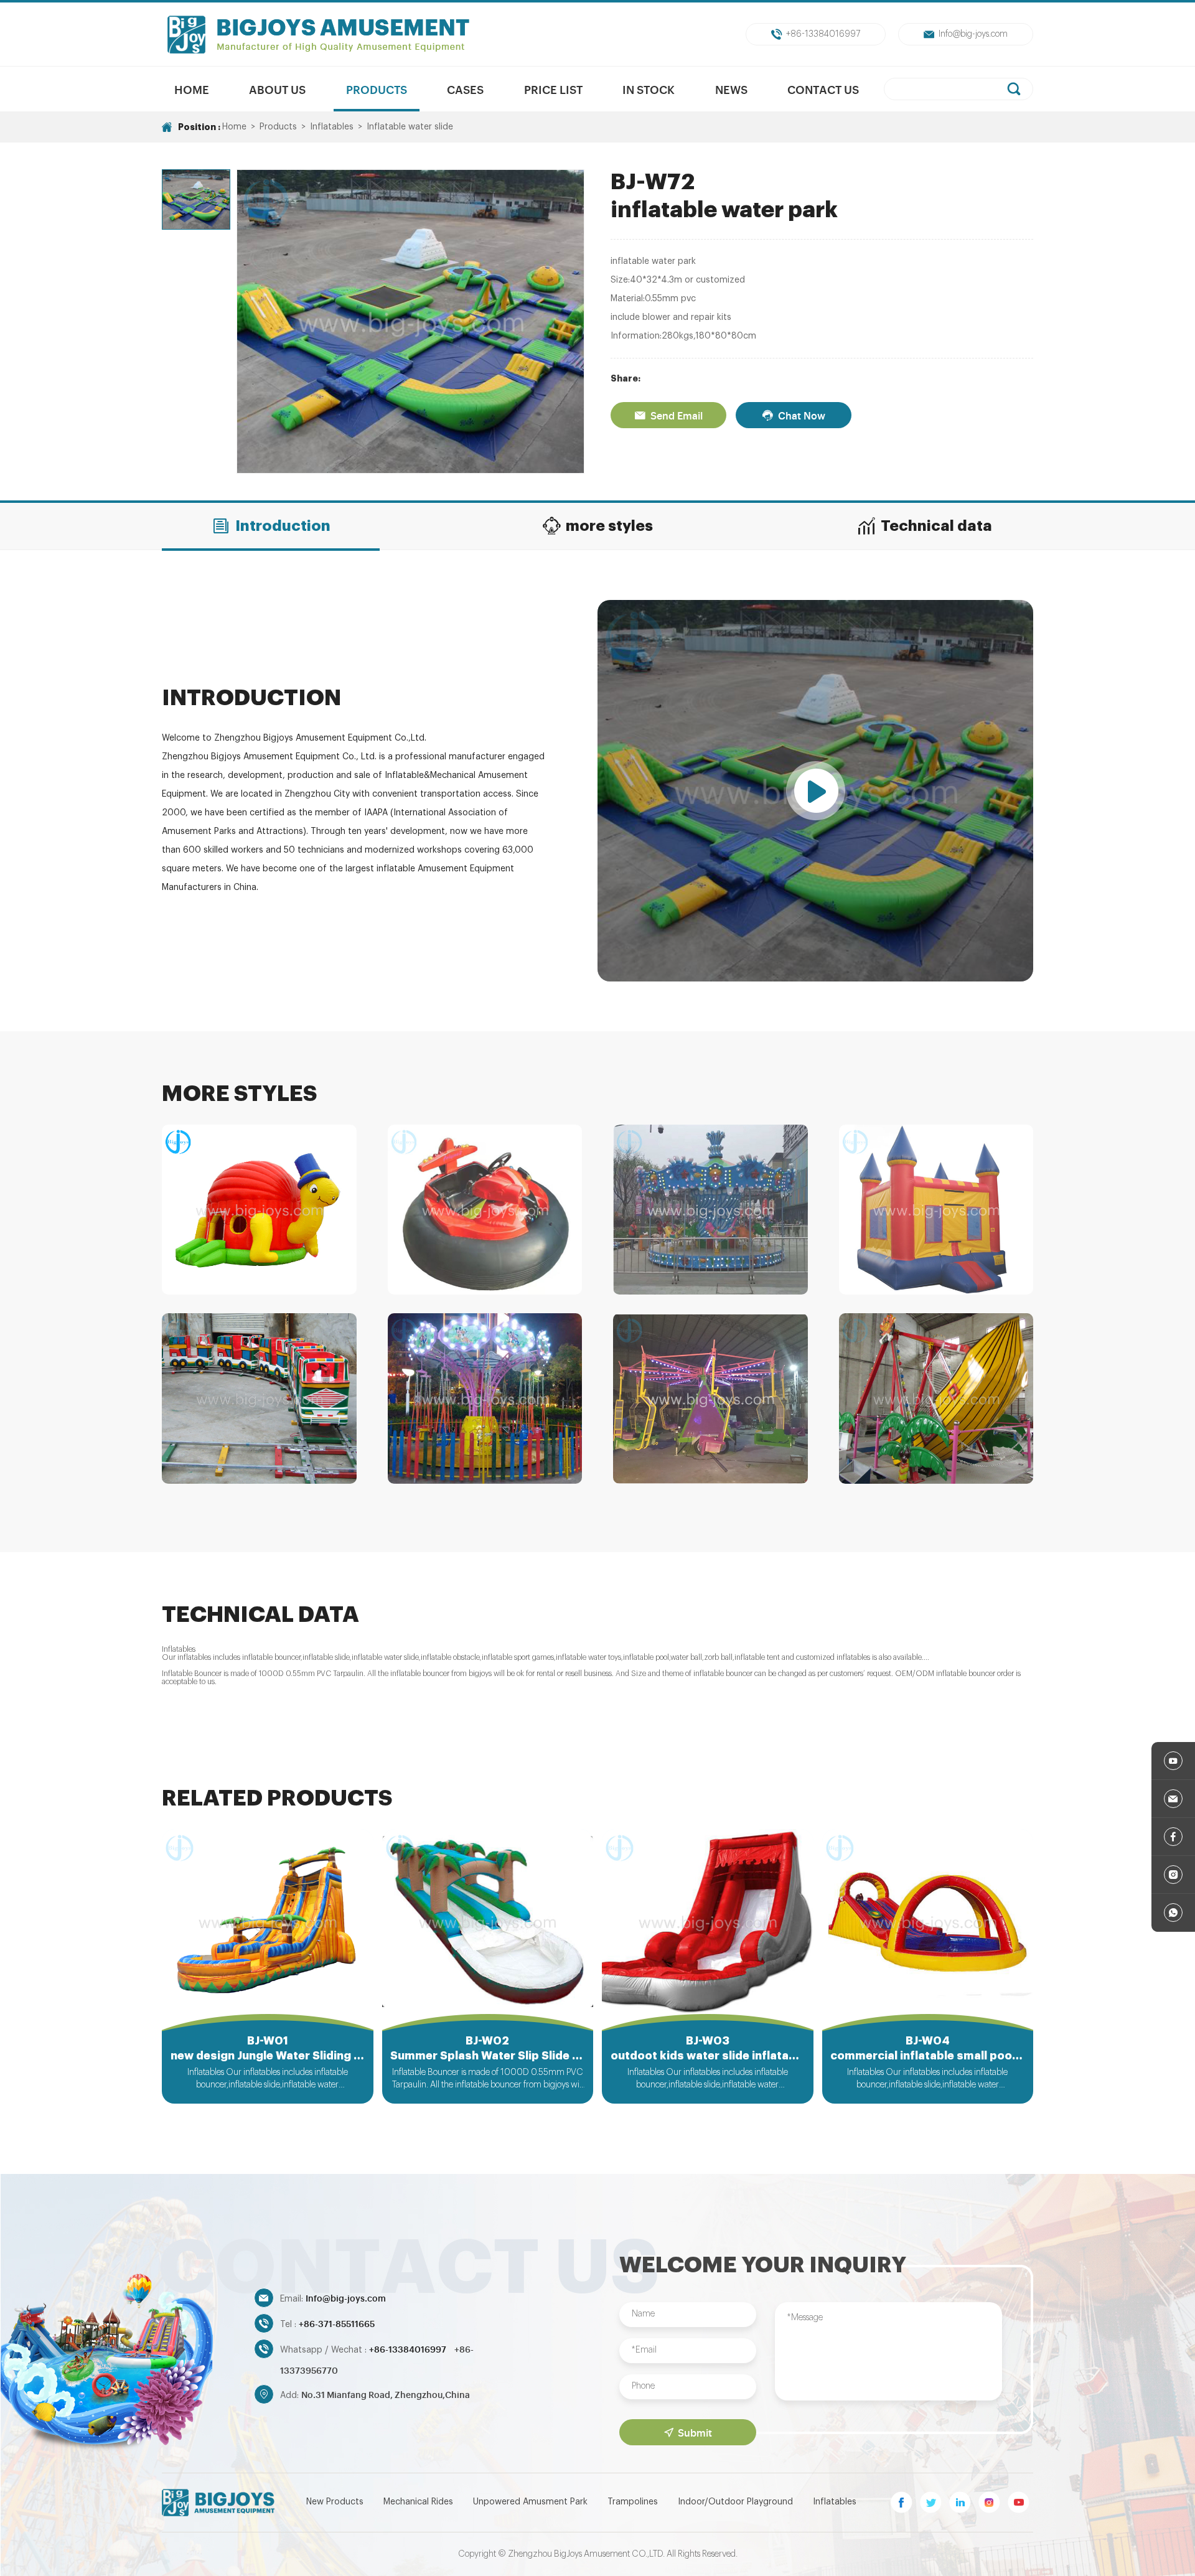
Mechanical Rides (418, 2502)
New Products (335, 2502)
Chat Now (802, 415)
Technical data (936, 526)
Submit (695, 2432)
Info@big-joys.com (973, 34)
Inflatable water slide (410, 127)
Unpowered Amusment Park (530, 2502)
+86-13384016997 (823, 34)
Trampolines (633, 2502)
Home (192, 89)
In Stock (649, 89)
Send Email (677, 415)
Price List (553, 89)
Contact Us (823, 89)
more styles (609, 526)
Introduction (283, 526)
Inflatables (332, 127)
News (731, 89)
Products (377, 89)
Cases (465, 89)
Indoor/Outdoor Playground (735, 2502)
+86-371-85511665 (337, 2323)
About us (277, 89)
